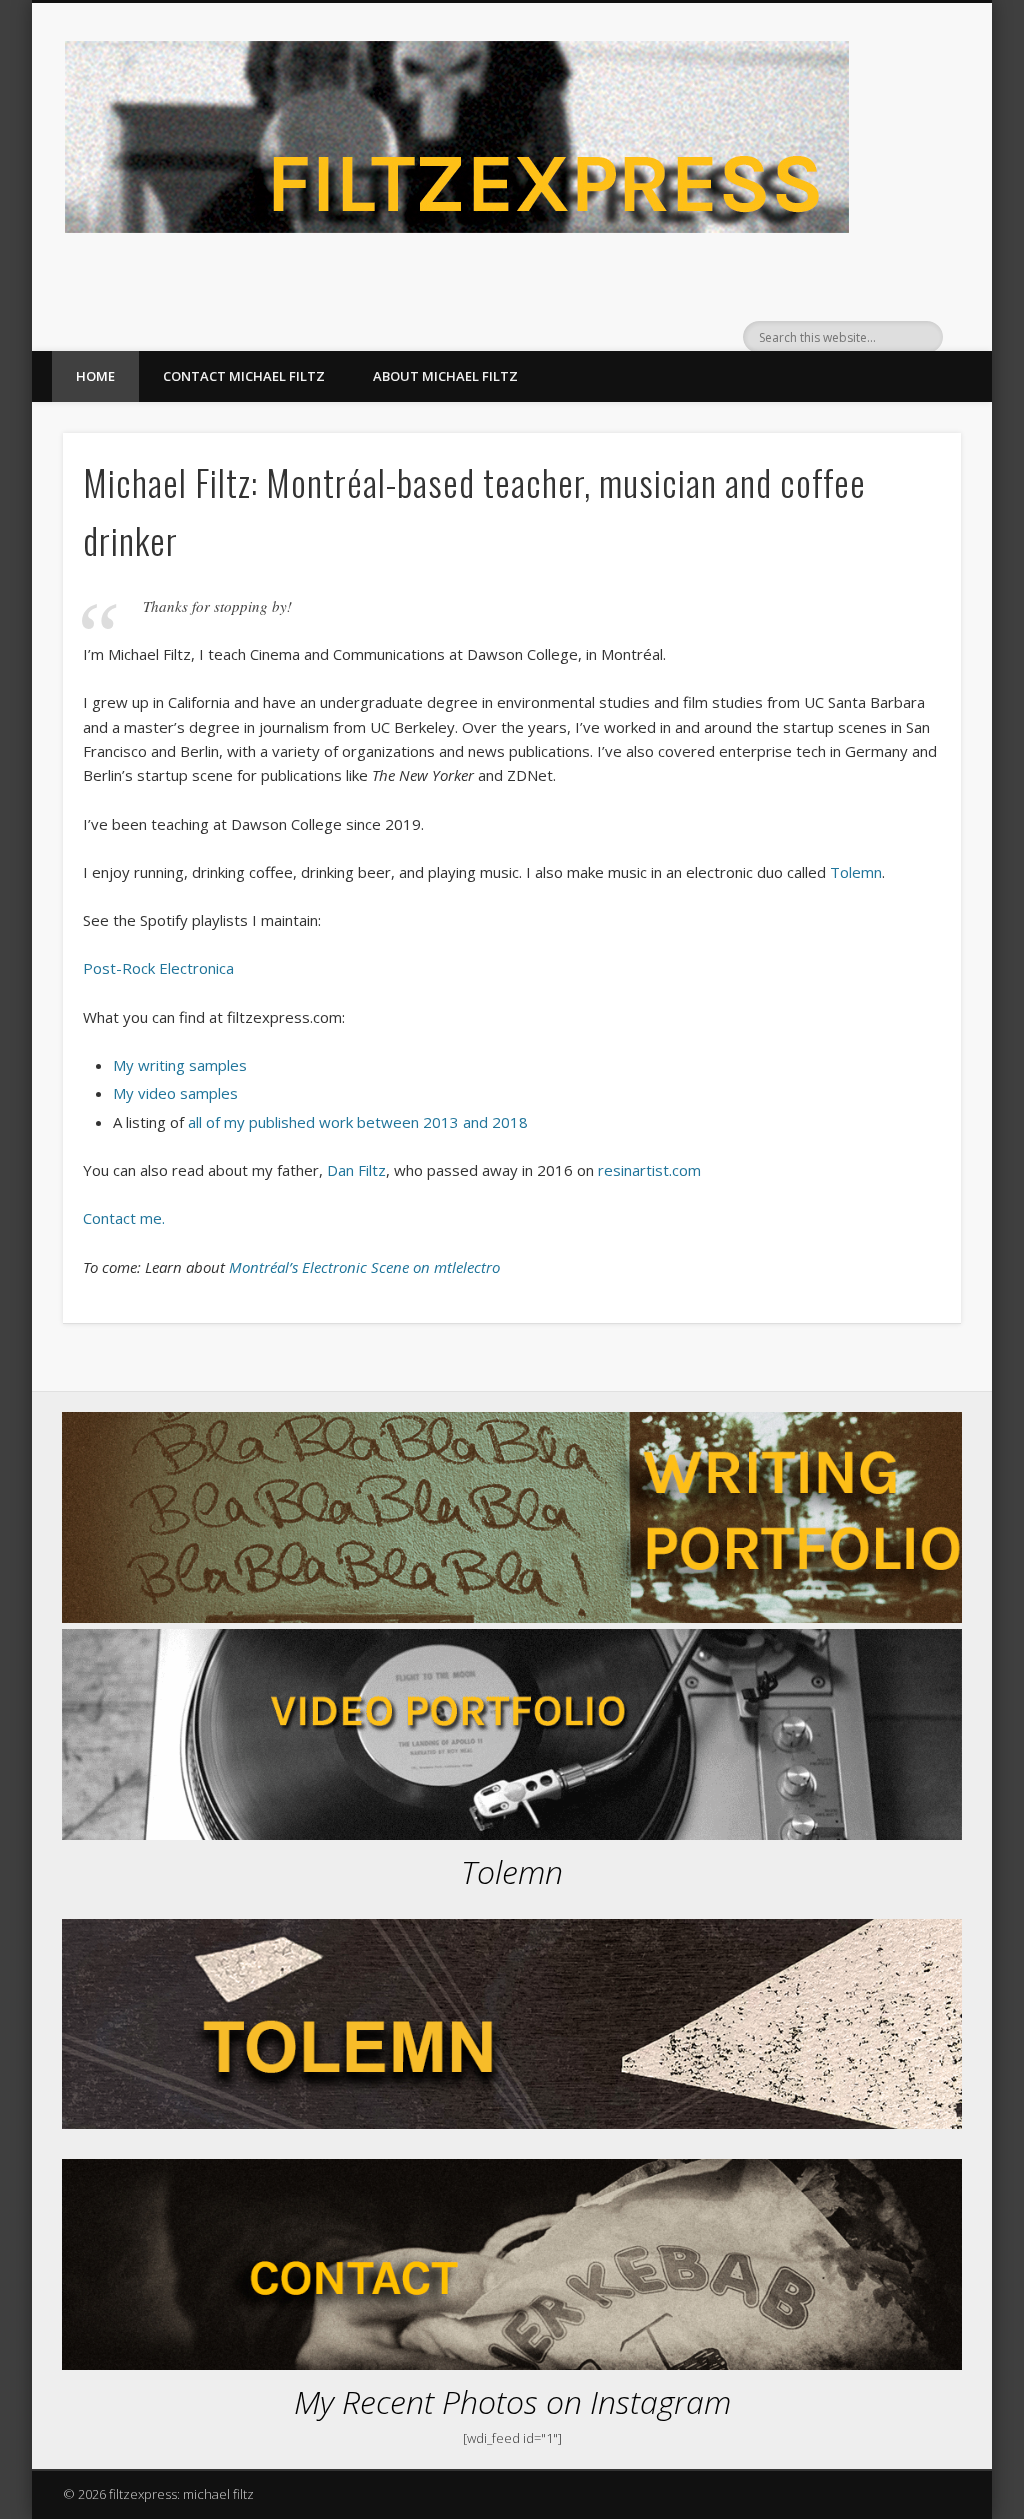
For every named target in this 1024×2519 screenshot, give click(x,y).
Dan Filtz (356, 1170)
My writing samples (180, 1065)
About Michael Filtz (445, 376)
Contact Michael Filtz (244, 376)
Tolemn (856, 872)
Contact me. (124, 1218)
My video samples (175, 1093)
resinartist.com (649, 1170)
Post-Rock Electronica (158, 968)
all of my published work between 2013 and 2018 (358, 1122)
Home (95, 376)
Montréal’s (263, 1267)
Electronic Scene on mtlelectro (401, 1267)
